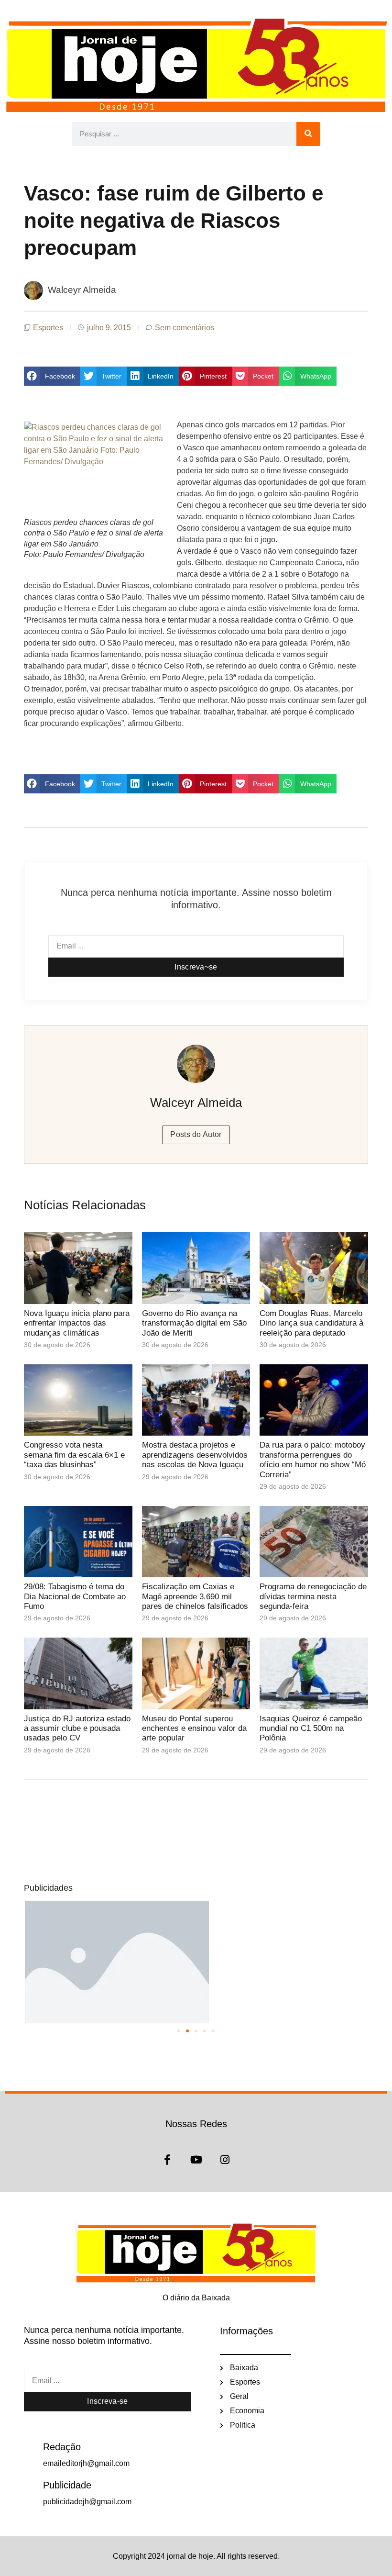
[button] (52, 376)
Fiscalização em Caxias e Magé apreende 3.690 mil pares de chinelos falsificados (195, 1596)
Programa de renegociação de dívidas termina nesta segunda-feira (313, 1596)
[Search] (308, 134)
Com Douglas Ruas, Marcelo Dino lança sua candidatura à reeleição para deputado (311, 1323)
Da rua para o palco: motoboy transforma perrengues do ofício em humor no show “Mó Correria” (313, 1460)
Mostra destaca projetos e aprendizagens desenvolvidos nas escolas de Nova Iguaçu (195, 1455)
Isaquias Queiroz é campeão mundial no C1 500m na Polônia (311, 1728)
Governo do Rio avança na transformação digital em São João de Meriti (194, 1323)
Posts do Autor (196, 1134)
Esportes (48, 328)
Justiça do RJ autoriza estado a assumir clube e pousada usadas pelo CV (77, 1728)
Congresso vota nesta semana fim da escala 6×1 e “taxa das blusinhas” (74, 1455)
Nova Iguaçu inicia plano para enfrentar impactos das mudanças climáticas (77, 1323)
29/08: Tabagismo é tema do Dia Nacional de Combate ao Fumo (75, 1596)
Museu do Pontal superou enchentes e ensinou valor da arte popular (194, 1728)
